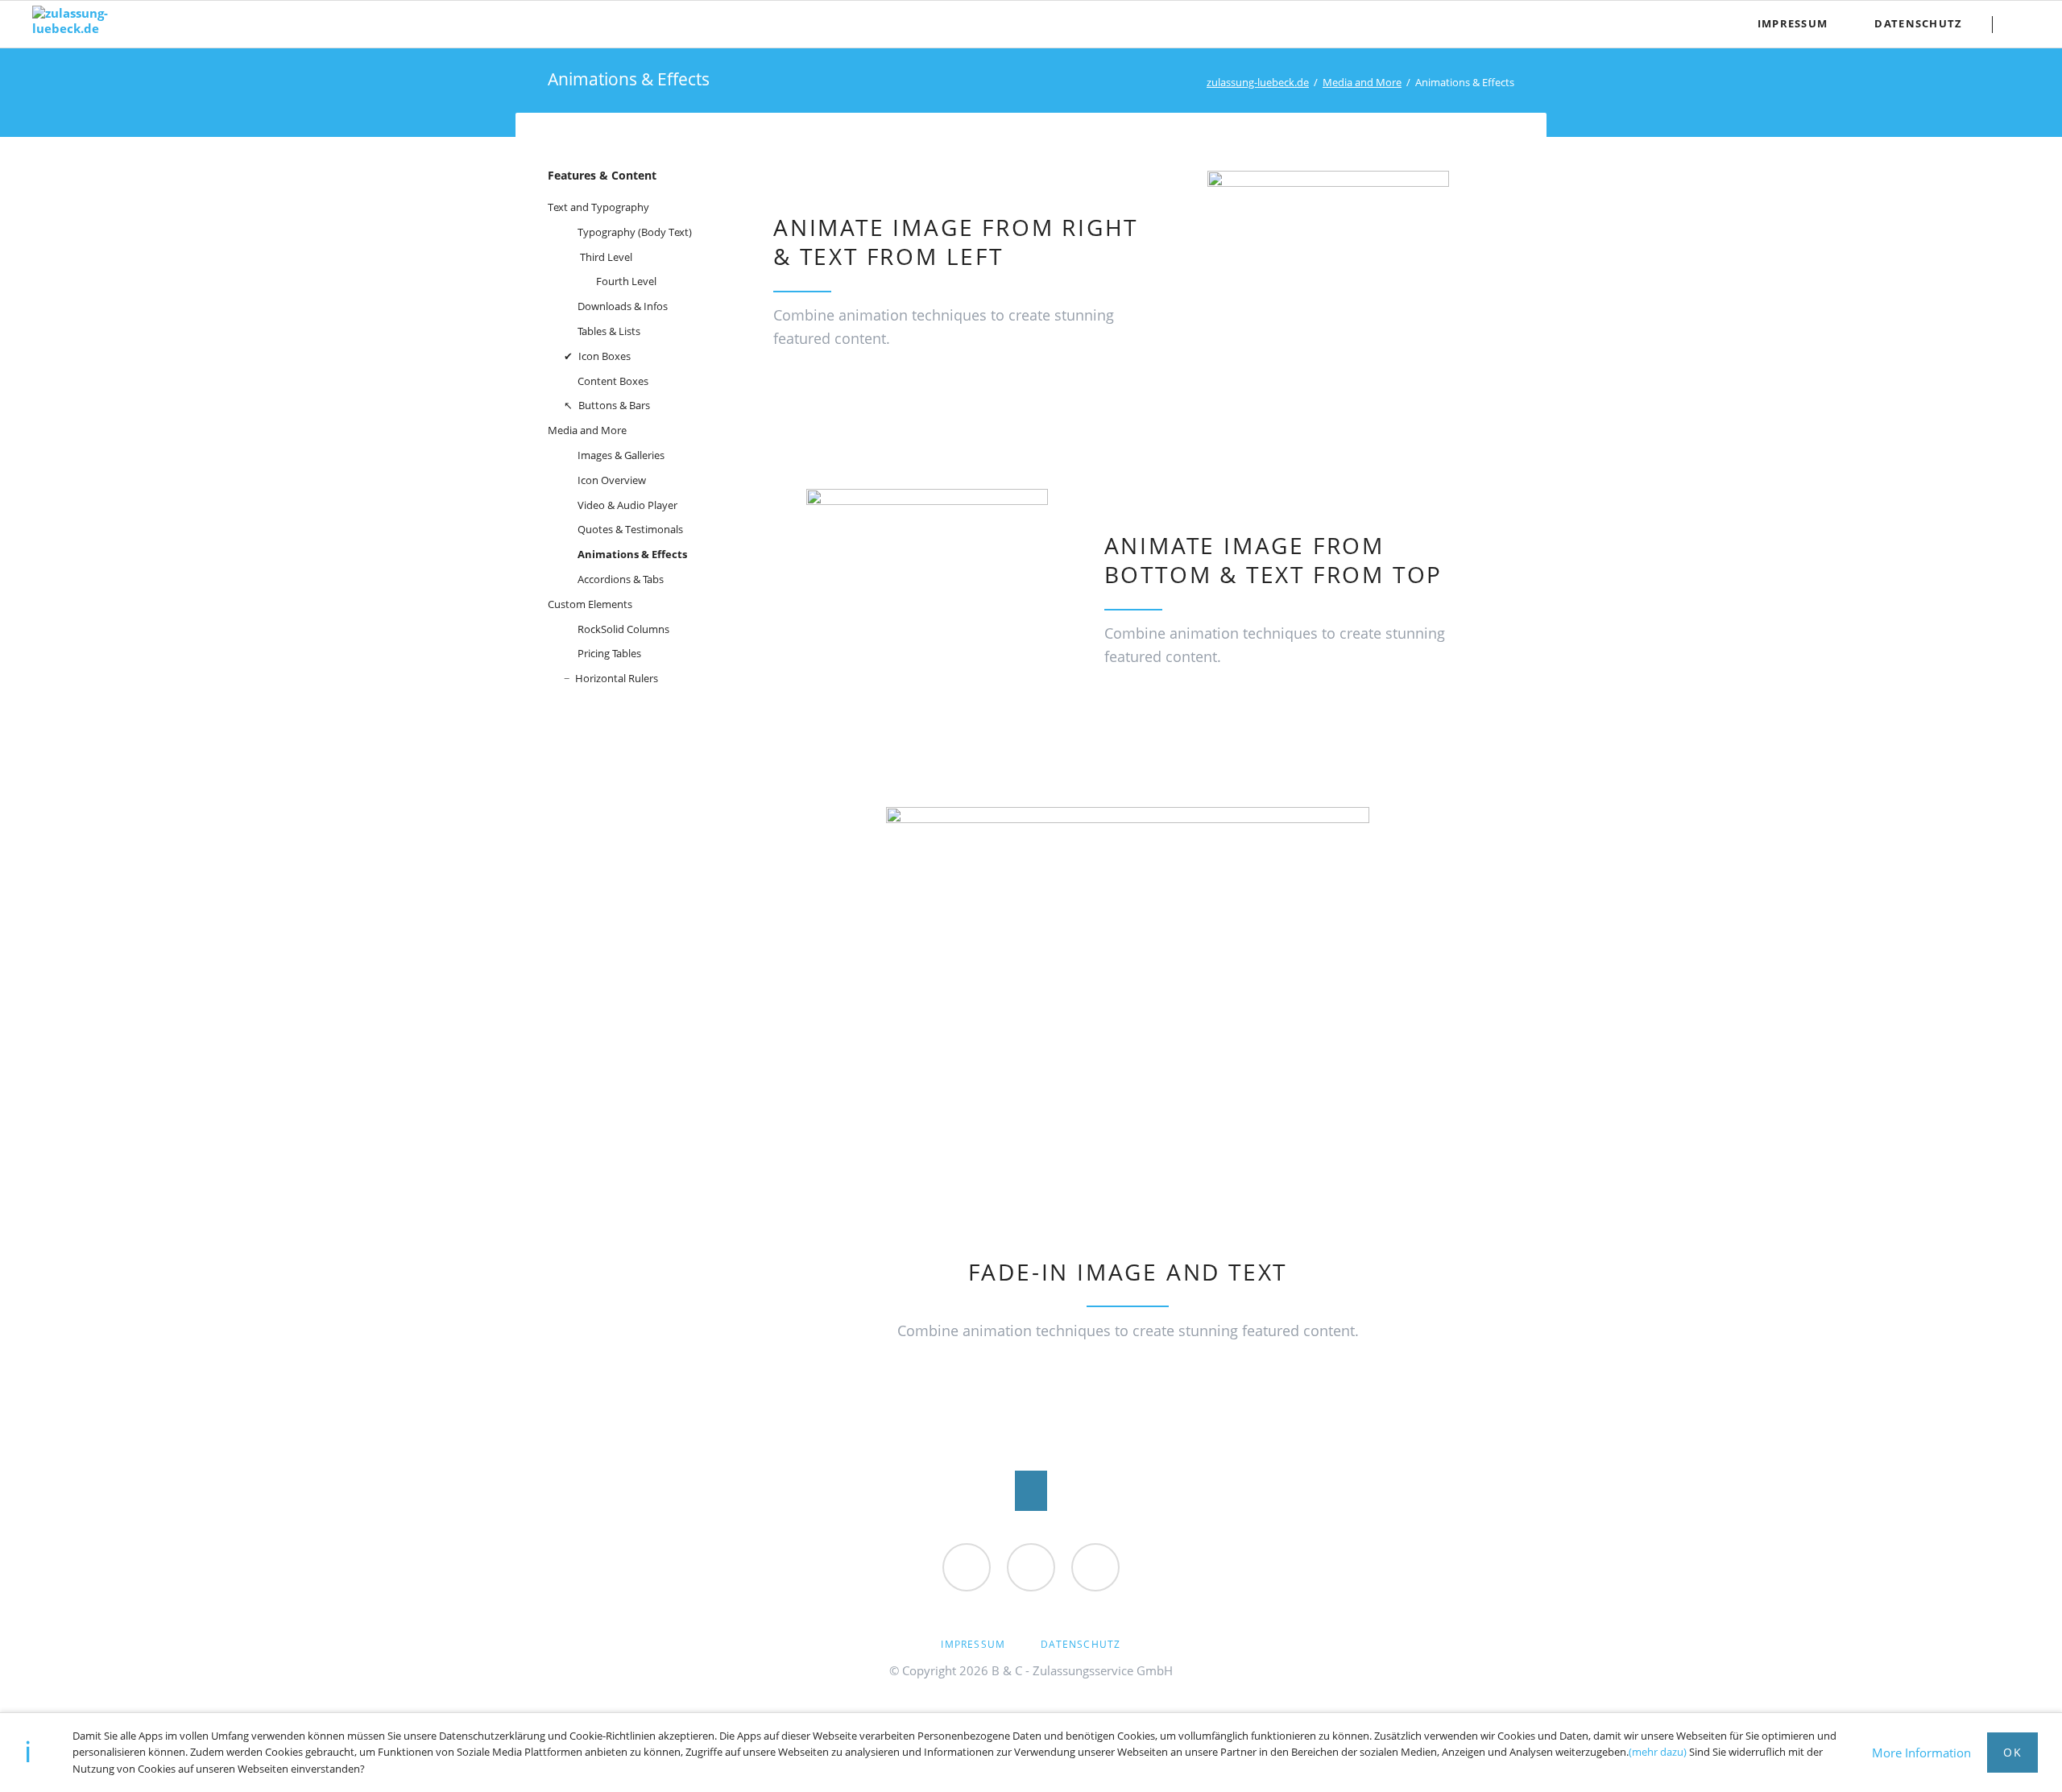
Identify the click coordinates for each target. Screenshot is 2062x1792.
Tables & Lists (609, 331)
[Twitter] (1031, 1567)
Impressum (973, 1644)
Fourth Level (626, 281)
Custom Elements (590, 604)
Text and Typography (598, 207)
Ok (2012, 1752)
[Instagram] (1095, 1567)
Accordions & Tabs (621, 579)
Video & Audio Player (627, 505)
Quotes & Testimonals (630, 529)
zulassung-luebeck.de (1258, 82)
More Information (1921, 1753)
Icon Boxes (605, 356)
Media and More (1362, 82)
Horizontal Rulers (617, 678)
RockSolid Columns (623, 629)
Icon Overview (612, 480)
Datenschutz (1081, 1644)
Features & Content (602, 175)
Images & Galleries (621, 455)
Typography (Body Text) (635, 232)
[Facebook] (967, 1567)
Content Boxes (613, 381)
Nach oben (1031, 1491)
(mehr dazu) (1658, 1752)
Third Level (606, 257)
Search (2023, 24)
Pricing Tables (609, 653)
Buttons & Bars (614, 405)
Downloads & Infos (623, 306)
